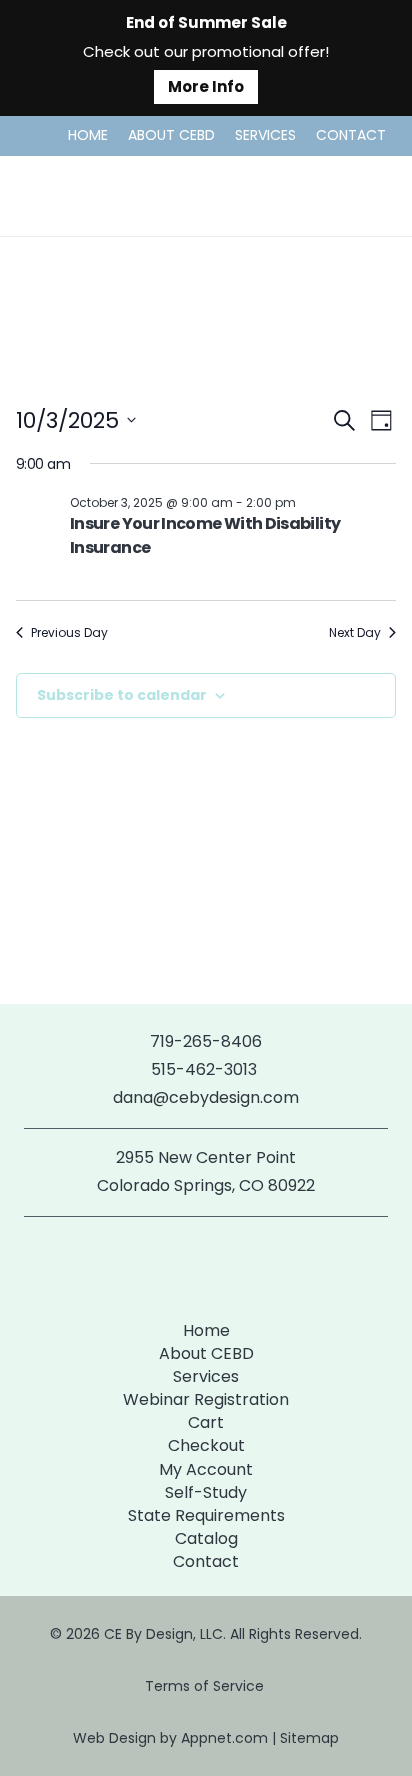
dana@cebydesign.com (206, 1097)
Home (206, 1330)
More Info (206, 86)
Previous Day (69, 633)
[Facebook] (173, 1264)
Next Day (355, 633)
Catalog (206, 1538)
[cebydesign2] (74, 196)
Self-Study (206, 1492)
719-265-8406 (206, 1041)
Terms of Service (206, 1686)
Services (206, 1376)
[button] (321, 196)
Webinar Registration (206, 1399)
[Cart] (374, 196)
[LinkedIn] (238, 1264)
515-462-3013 (206, 1069)
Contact (206, 1561)
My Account (206, 1469)
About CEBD (206, 1353)
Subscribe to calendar (122, 695)
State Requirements (206, 1515)
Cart (206, 1422)
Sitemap (309, 1738)
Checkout (206, 1445)
